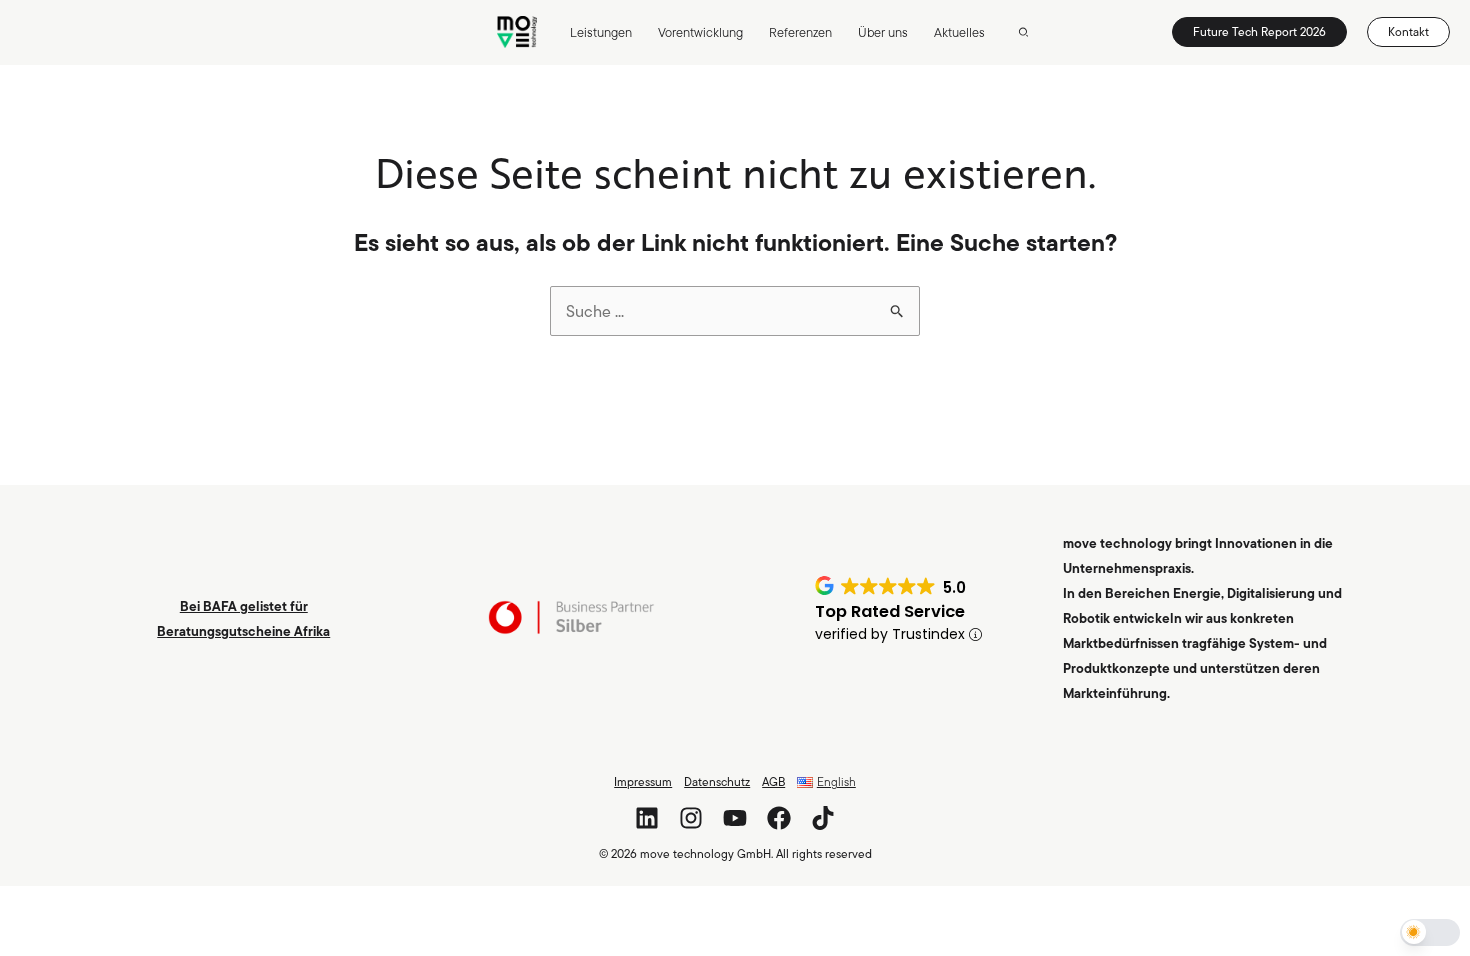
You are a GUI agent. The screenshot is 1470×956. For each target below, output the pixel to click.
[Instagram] (691, 818)
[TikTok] (823, 818)
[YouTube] (735, 818)
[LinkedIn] (647, 818)
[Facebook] (779, 818)
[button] (1024, 33)
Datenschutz (717, 781)
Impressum (643, 781)
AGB (773, 781)
